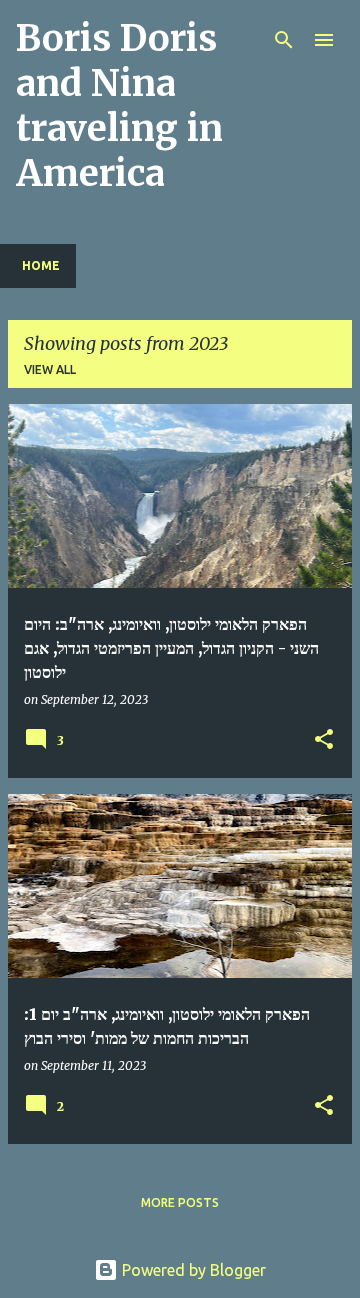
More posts (180, 1202)
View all (50, 369)
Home (41, 265)
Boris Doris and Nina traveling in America (119, 106)
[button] (324, 740)
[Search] (284, 40)
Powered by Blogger (192, 1270)
